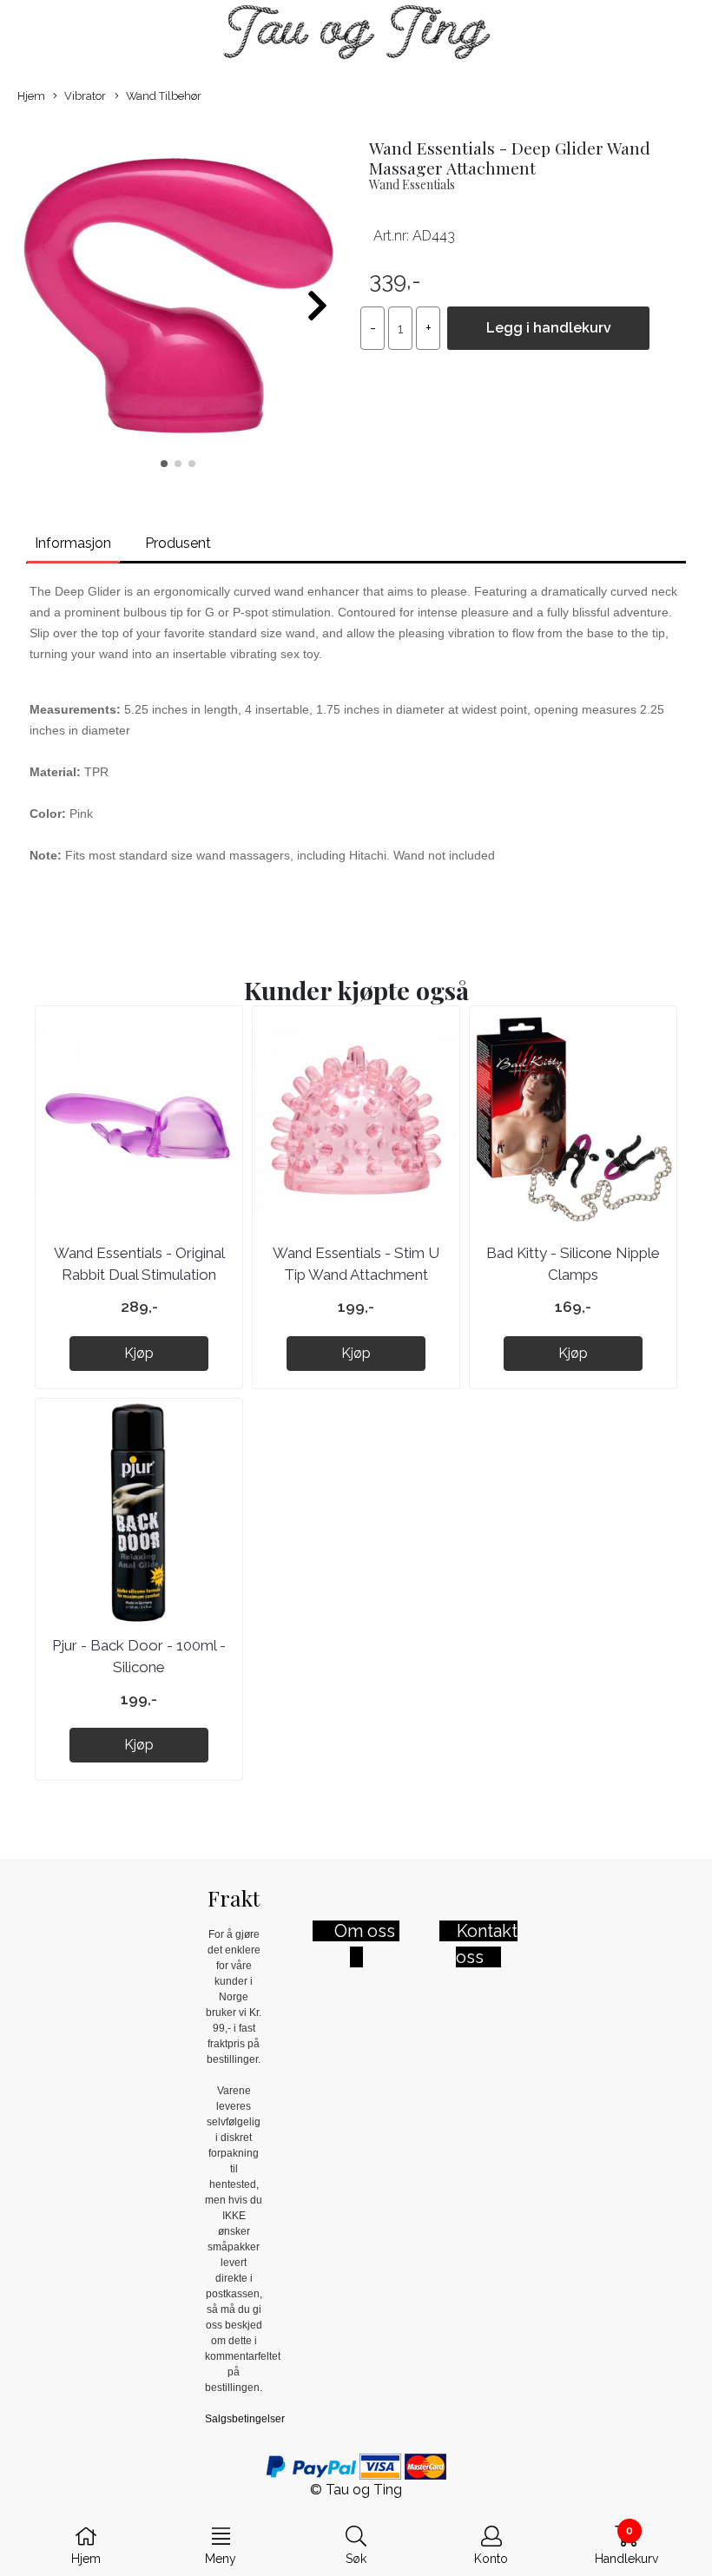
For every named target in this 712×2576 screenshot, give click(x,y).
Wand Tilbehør (164, 96)
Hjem (31, 96)
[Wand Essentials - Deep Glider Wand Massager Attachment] (178, 298)
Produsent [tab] (178, 543)
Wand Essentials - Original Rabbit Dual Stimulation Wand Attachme (139, 1275)
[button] (164, 464)
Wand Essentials (412, 184)
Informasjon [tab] (73, 543)
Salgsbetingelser (245, 2419)
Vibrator (85, 96)
